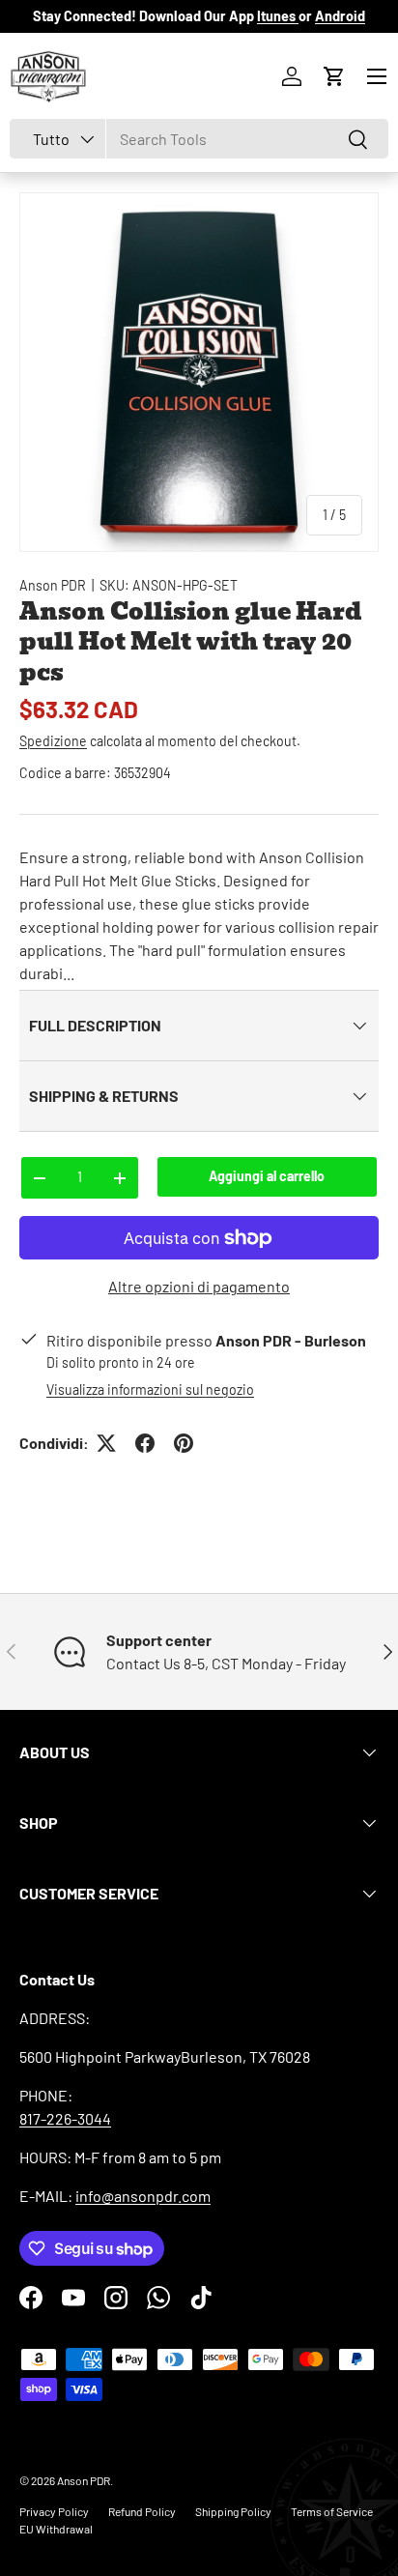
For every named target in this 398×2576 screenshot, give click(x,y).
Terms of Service (332, 2511)
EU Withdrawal (56, 2529)
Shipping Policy (233, 2511)
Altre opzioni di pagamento (199, 1286)
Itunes (278, 16)
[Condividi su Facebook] (145, 1443)
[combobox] (199, 139)
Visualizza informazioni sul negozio (150, 1389)
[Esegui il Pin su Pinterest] (184, 1443)
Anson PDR (53, 585)
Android (340, 16)
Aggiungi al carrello (267, 1176)
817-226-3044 (65, 2118)
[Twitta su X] (106, 1443)
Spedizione (53, 741)
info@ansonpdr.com (143, 2196)
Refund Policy (142, 2511)
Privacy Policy (54, 2511)
